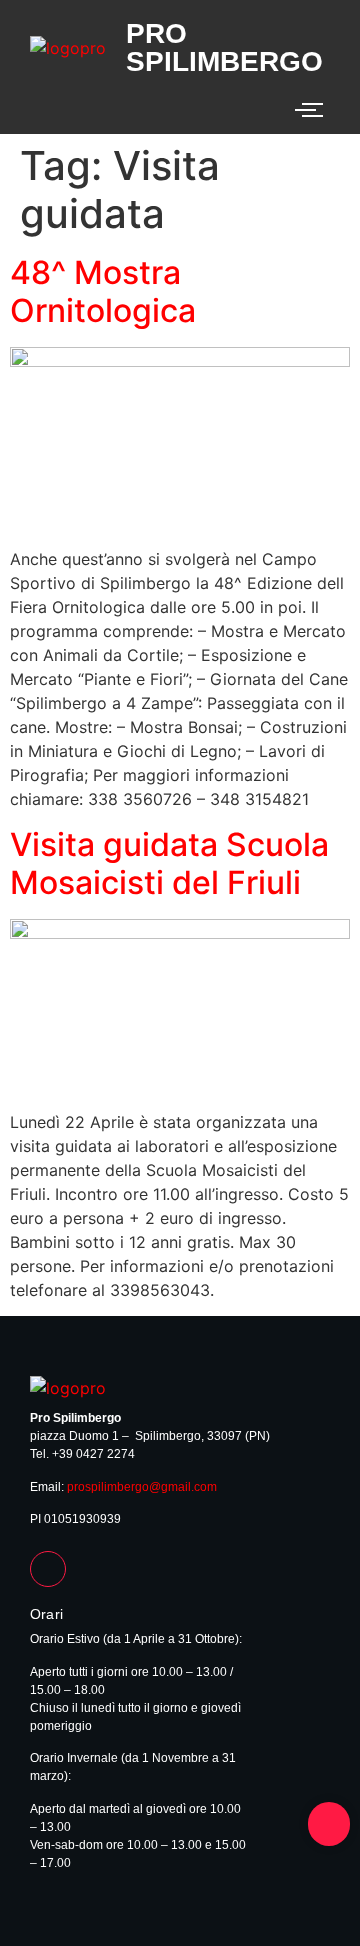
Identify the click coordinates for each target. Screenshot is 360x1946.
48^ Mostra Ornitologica (103, 291)
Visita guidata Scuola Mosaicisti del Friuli (169, 863)
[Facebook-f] (48, 1569)
